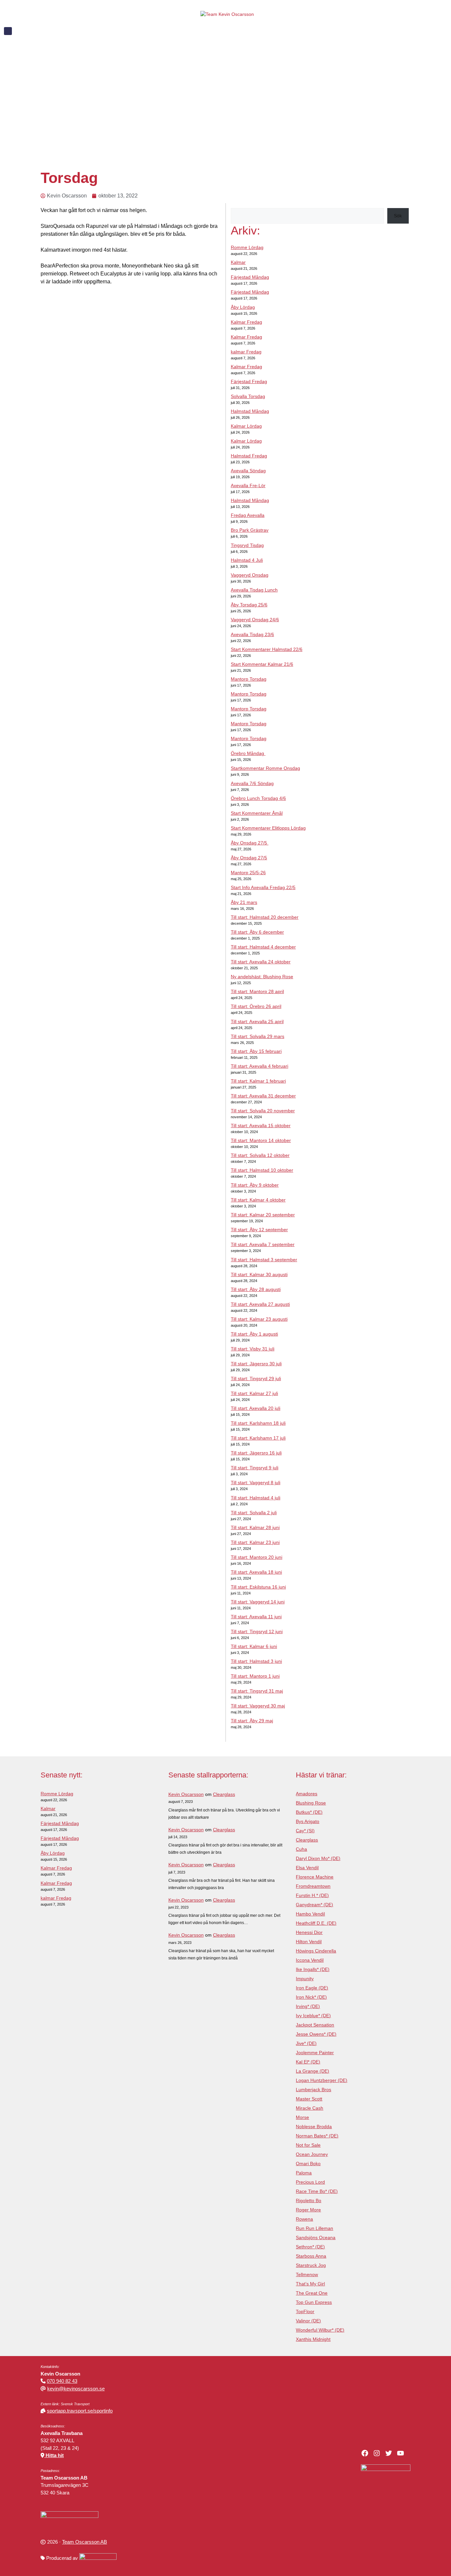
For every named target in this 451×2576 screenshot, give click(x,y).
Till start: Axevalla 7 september (263, 1244)
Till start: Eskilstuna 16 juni (258, 1587)
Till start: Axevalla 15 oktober (261, 1126)
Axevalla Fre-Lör (248, 485)
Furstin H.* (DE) (312, 1895)
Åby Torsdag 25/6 (249, 605)
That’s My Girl (310, 2284)
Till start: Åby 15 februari (256, 1051)
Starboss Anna (311, 2256)
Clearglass (224, 1794)
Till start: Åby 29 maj (252, 1721)
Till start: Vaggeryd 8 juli (256, 1483)
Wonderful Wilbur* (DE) (320, 2330)
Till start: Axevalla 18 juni (256, 1572)
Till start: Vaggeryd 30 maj (258, 1706)
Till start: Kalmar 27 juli (254, 1393)
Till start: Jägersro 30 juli (256, 1364)
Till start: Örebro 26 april (256, 1006)
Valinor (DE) (308, 2321)
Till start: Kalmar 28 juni (255, 1527)
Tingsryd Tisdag (247, 545)
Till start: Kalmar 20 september (263, 1215)
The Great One (312, 2293)
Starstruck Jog (311, 2265)
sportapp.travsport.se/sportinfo (80, 2411)
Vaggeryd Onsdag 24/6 (255, 620)
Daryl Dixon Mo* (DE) (318, 1858)
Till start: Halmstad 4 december (263, 947)
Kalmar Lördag (246, 426)
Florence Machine (315, 1877)
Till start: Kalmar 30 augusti (259, 1274)
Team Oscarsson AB (85, 2542)
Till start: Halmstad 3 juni (256, 1661)
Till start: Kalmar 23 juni (255, 1542)
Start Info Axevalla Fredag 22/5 (263, 887)
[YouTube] (400, 2453)
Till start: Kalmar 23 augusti (259, 1319)
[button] (8, 31)
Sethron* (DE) (310, 2247)
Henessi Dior (309, 1932)
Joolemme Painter (315, 2053)
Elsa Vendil (307, 1868)
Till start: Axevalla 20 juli (256, 1408)
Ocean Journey (312, 2154)
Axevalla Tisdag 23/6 (252, 634)
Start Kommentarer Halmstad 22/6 (267, 649)
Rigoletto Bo (309, 2200)
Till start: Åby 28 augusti (256, 1289)
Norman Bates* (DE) (317, 2136)
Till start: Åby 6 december (257, 932)
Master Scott (309, 2099)
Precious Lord (310, 2182)
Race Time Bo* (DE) (317, 2191)
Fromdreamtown (313, 1886)
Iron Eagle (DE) (312, 1988)
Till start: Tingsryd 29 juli (256, 1378)
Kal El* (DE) (308, 2062)
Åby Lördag (243, 307)
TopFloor (305, 2311)
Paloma (304, 2173)
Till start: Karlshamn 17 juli (258, 1438)
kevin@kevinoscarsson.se (76, 2389)
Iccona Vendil (310, 1960)
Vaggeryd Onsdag (250, 575)
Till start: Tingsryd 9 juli (255, 1468)
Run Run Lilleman (314, 2228)
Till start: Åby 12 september (259, 1230)
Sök (398, 216)
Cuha (301, 1849)
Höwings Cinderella (316, 1951)
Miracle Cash (310, 2108)
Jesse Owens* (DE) (316, 2034)
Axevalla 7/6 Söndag (252, 783)
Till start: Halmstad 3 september (264, 1260)
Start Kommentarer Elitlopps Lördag (268, 828)
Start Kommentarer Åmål (257, 813)
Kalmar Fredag (246, 322)
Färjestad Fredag (249, 381)
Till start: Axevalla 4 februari (260, 1066)
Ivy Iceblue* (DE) (313, 2016)
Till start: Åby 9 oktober (255, 1185)
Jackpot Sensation (315, 2025)
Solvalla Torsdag (248, 396)
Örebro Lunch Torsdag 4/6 (258, 798)
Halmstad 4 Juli (247, 560)
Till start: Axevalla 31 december (263, 1096)
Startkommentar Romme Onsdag (265, 768)
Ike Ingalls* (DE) (313, 1969)
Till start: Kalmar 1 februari (258, 1081)
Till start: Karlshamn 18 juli (258, 1423)
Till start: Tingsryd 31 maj (257, 1691)
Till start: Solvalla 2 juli (254, 1513)
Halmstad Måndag (250, 411)
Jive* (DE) (306, 2043)
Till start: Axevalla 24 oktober (261, 962)
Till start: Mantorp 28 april (257, 991)
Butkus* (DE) (309, 1812)
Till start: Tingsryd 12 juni (257, 1631)
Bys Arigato (308, 1821)
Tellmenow (307, 2274)
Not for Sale (308, 2145)
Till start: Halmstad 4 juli (256, 1498)
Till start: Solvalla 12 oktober (260, 1155)
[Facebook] (365, 2453)
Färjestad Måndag (250, 277)
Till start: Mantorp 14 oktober (261, 1140)
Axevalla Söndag (248, 471)
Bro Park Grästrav (250, 530)
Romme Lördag (247, 247)
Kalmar (238, 262)
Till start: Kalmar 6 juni (254, 1646)
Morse (302, 2117)
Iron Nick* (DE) (311, 1997)
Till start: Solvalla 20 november (263, 1111)
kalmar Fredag (246, 352)
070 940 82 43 (62, 2381)
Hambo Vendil (310, 1914)
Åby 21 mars (244, 902)
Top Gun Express (314, 2302)
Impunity (305, 1979)
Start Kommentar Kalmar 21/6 (262, 664)
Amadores (307, 1794)
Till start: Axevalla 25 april (257, 1021)
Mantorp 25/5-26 (248, 873)
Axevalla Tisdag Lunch (254, 590)
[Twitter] (389, 2453)
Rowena (304, 2219)
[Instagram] (377, 2453)
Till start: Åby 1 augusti (254, 1334)
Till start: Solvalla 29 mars (258, 1036)
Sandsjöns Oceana (316, 2237)
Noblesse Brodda (314, 2127)
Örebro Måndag (248, 753)
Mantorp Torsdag (249, 679)
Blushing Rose (311, 1803)
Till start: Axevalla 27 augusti (260, 1304)
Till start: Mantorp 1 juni (255, 1676)
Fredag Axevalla (248, 515)
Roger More (308, 2210)
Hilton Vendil (309, 1942)
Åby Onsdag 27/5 (250, 843)
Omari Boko (308, 2164)
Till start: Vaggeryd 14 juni (258, 1602)
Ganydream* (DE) (314, 1905)
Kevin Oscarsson (186, 1794)
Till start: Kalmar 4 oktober (258, 1200)
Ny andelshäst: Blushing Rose (262, 977)
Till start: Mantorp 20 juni (257, 1557)
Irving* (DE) (308, 2006)
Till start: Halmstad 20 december (265, 917)
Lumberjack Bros (313, 2090)
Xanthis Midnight (313, 2339)
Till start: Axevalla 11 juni (256, 1617)
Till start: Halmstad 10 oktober (262, 1170)
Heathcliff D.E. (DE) (316, 1923)
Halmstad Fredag (249, 456)
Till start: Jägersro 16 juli (256, 1453)
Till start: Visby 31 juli (253, 1349)
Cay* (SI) (305, 1831)
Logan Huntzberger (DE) (322, 2080)
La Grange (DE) (312, 2071)
